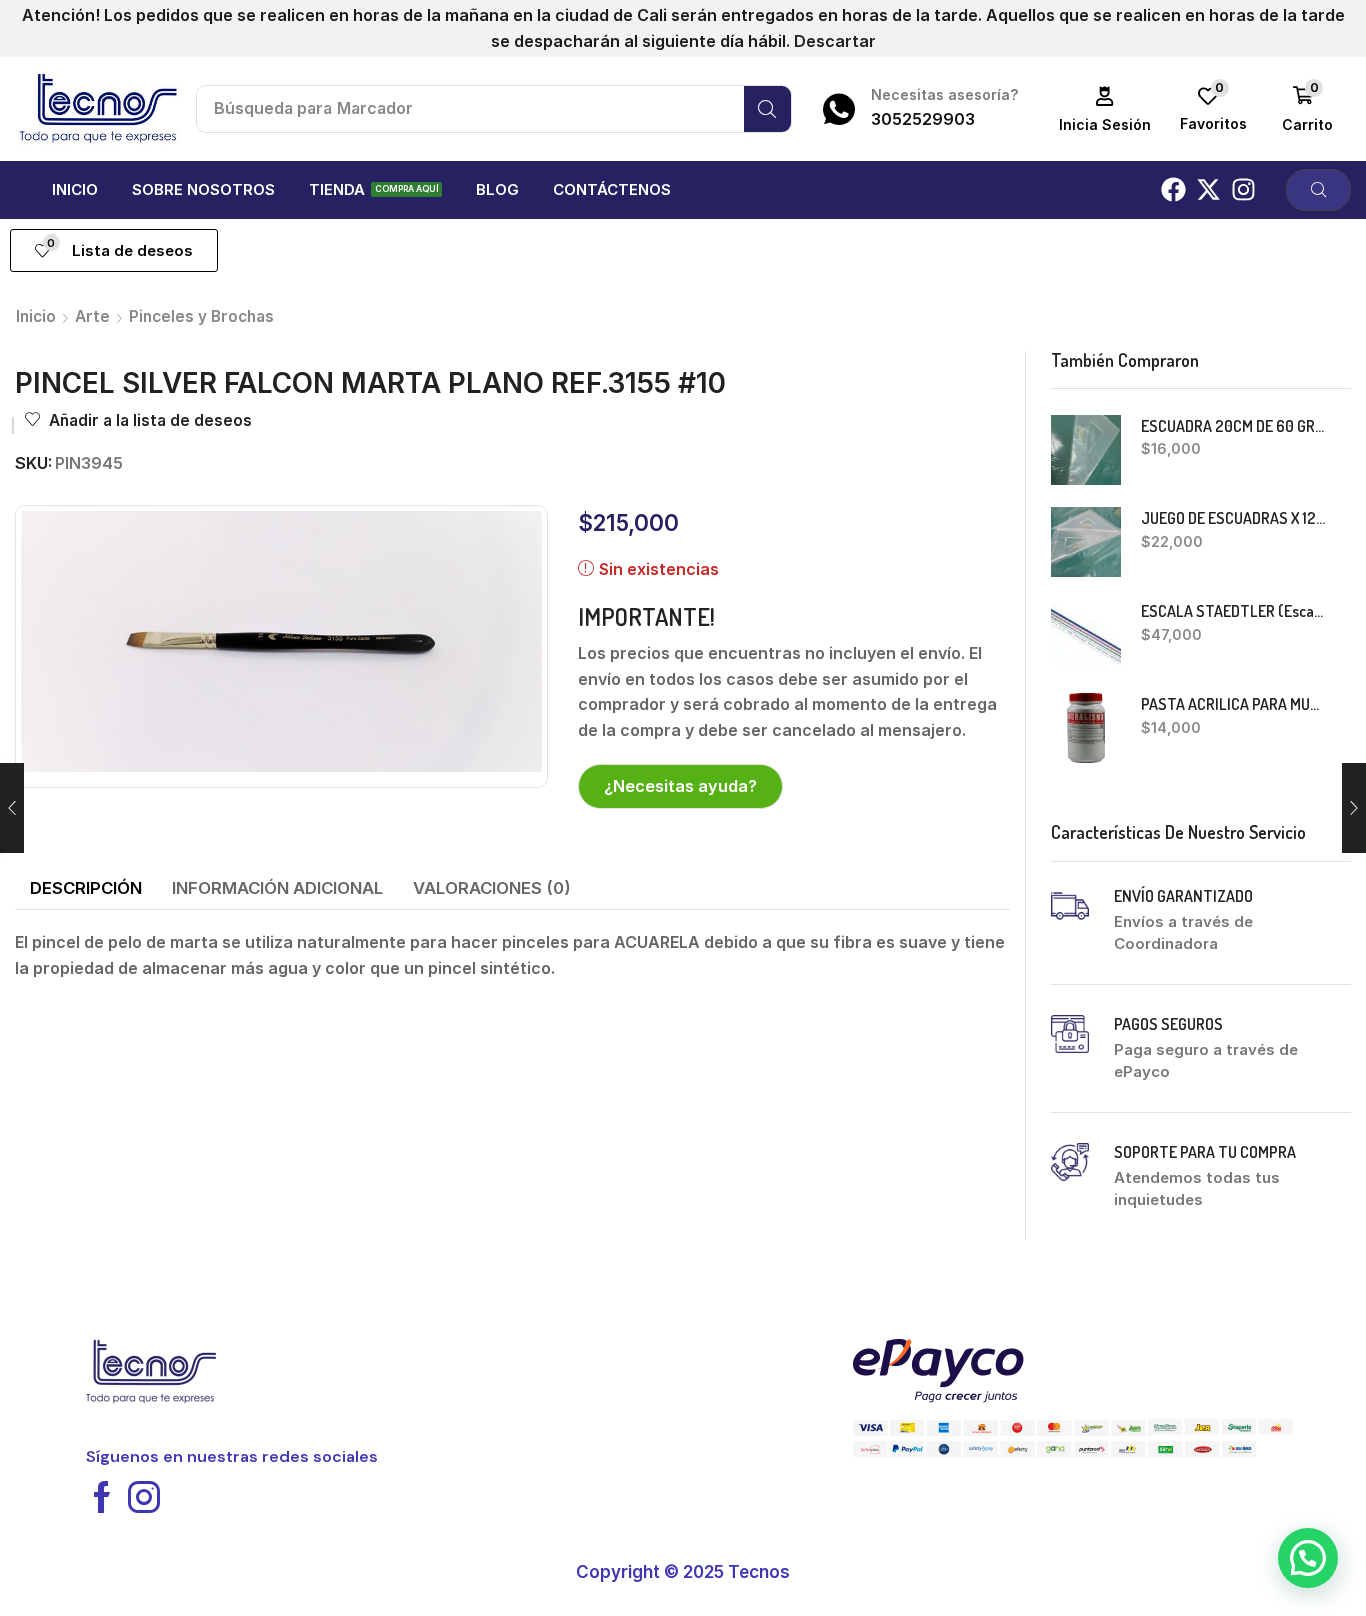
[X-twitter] (1208, 189)
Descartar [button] (835, 41)
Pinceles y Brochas (201, 316)
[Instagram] (1243, 189)
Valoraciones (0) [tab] (492, 888)
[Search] (767, 109)
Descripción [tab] (86, 888)
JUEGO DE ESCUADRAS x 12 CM (1234, 518)
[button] (1105, 109)
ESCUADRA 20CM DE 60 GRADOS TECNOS (1234, 426)
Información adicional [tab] (277, 888)
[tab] (86, 889)
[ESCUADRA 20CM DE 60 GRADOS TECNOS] (1086, 450)
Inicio (36, 316)
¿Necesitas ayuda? (680, 786)
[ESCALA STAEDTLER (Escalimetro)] (1086, 635)
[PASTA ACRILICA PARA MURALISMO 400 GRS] (1086, 728)
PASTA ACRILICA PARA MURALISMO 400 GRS (1234, 704)
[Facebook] (1173, 189)
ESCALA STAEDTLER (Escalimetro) (1234, 611)
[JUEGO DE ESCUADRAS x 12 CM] (1086, 542)
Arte (92, 316)
